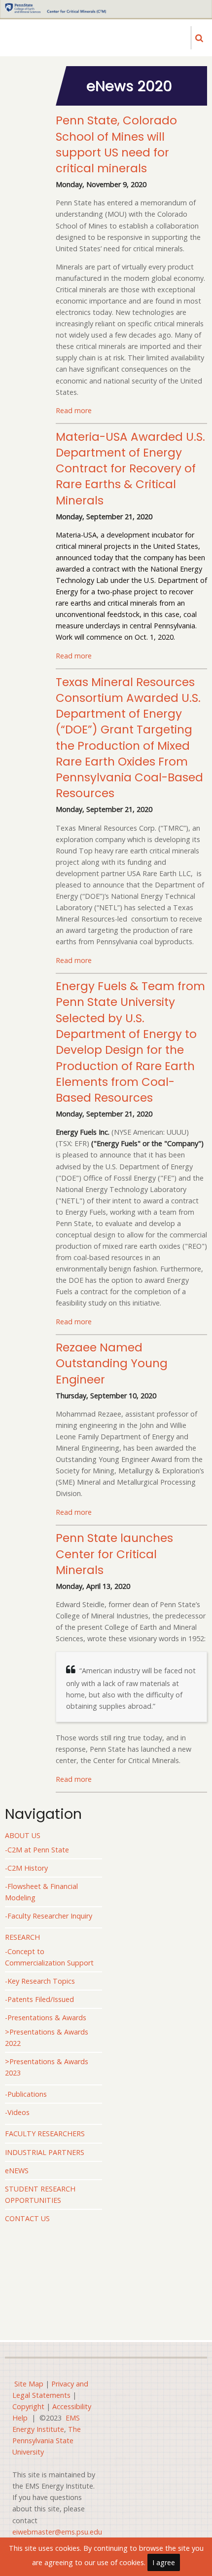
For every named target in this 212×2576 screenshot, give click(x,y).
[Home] (55, 7)
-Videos (17, 2112)
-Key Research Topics (40, 1981)
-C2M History (26, 1868)
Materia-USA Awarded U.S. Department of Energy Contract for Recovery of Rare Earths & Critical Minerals (130, 469)
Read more (74, 410)
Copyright (28, 2406)
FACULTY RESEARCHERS (45, 2134)
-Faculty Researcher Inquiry (49, 1916)
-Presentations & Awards (46, 2018)
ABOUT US (23, 1835)
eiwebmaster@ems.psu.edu (57, 2532)
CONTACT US (27, 2218)
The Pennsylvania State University (47, 2441)
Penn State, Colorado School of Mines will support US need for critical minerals (116, 144)
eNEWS (17, 2171)
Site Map (29, 2384)
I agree (164, 2562)
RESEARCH (22, 1937)
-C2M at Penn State (37, 1850)
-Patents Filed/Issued (39, 1999)
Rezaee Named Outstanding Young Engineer (112, 1364)
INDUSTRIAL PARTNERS (45, 2152)
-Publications (26, 2094)
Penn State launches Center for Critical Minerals (114, 1554)
